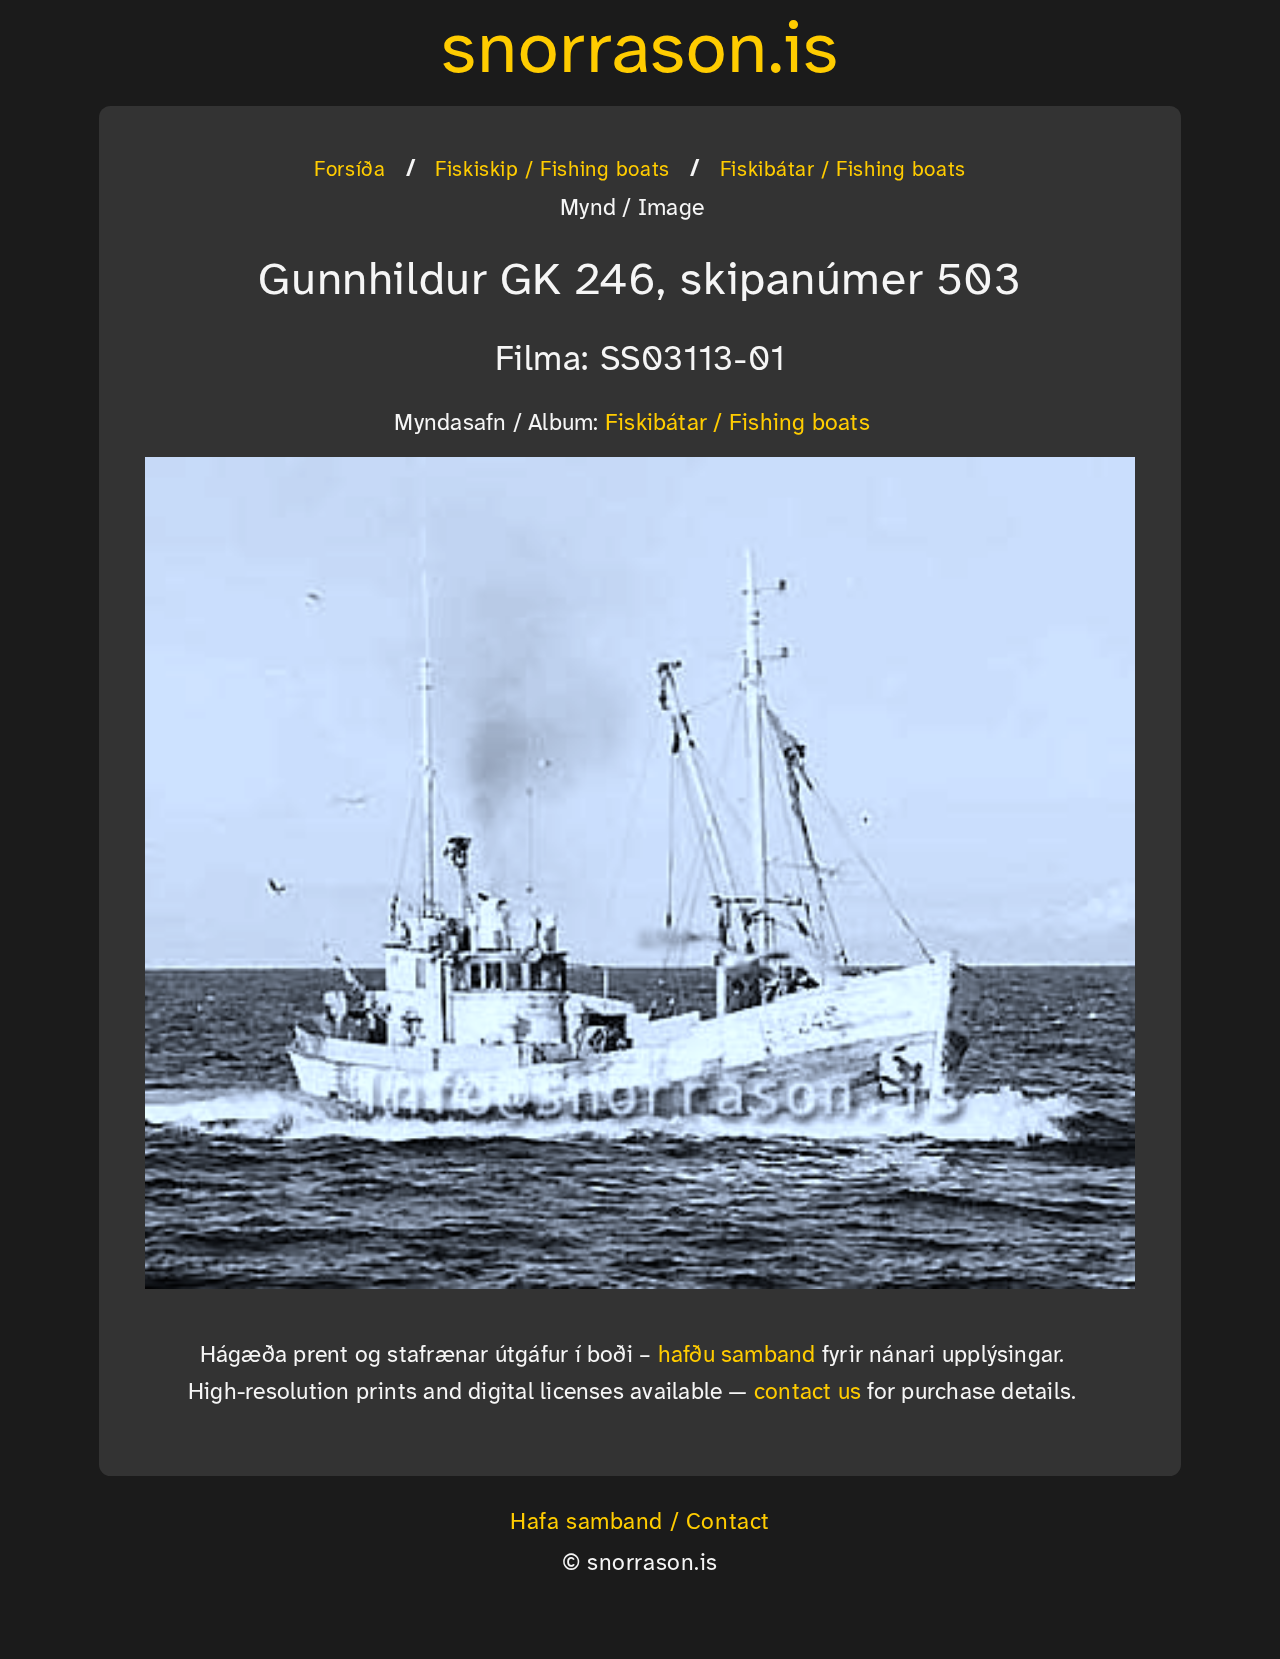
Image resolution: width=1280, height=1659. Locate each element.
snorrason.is (640, 52)
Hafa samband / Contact (640, 1523)
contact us (807, 1393)
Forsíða (349, 170)
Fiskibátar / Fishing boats (843, 170)
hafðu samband (737, 1356)
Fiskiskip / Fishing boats (552, 170)
